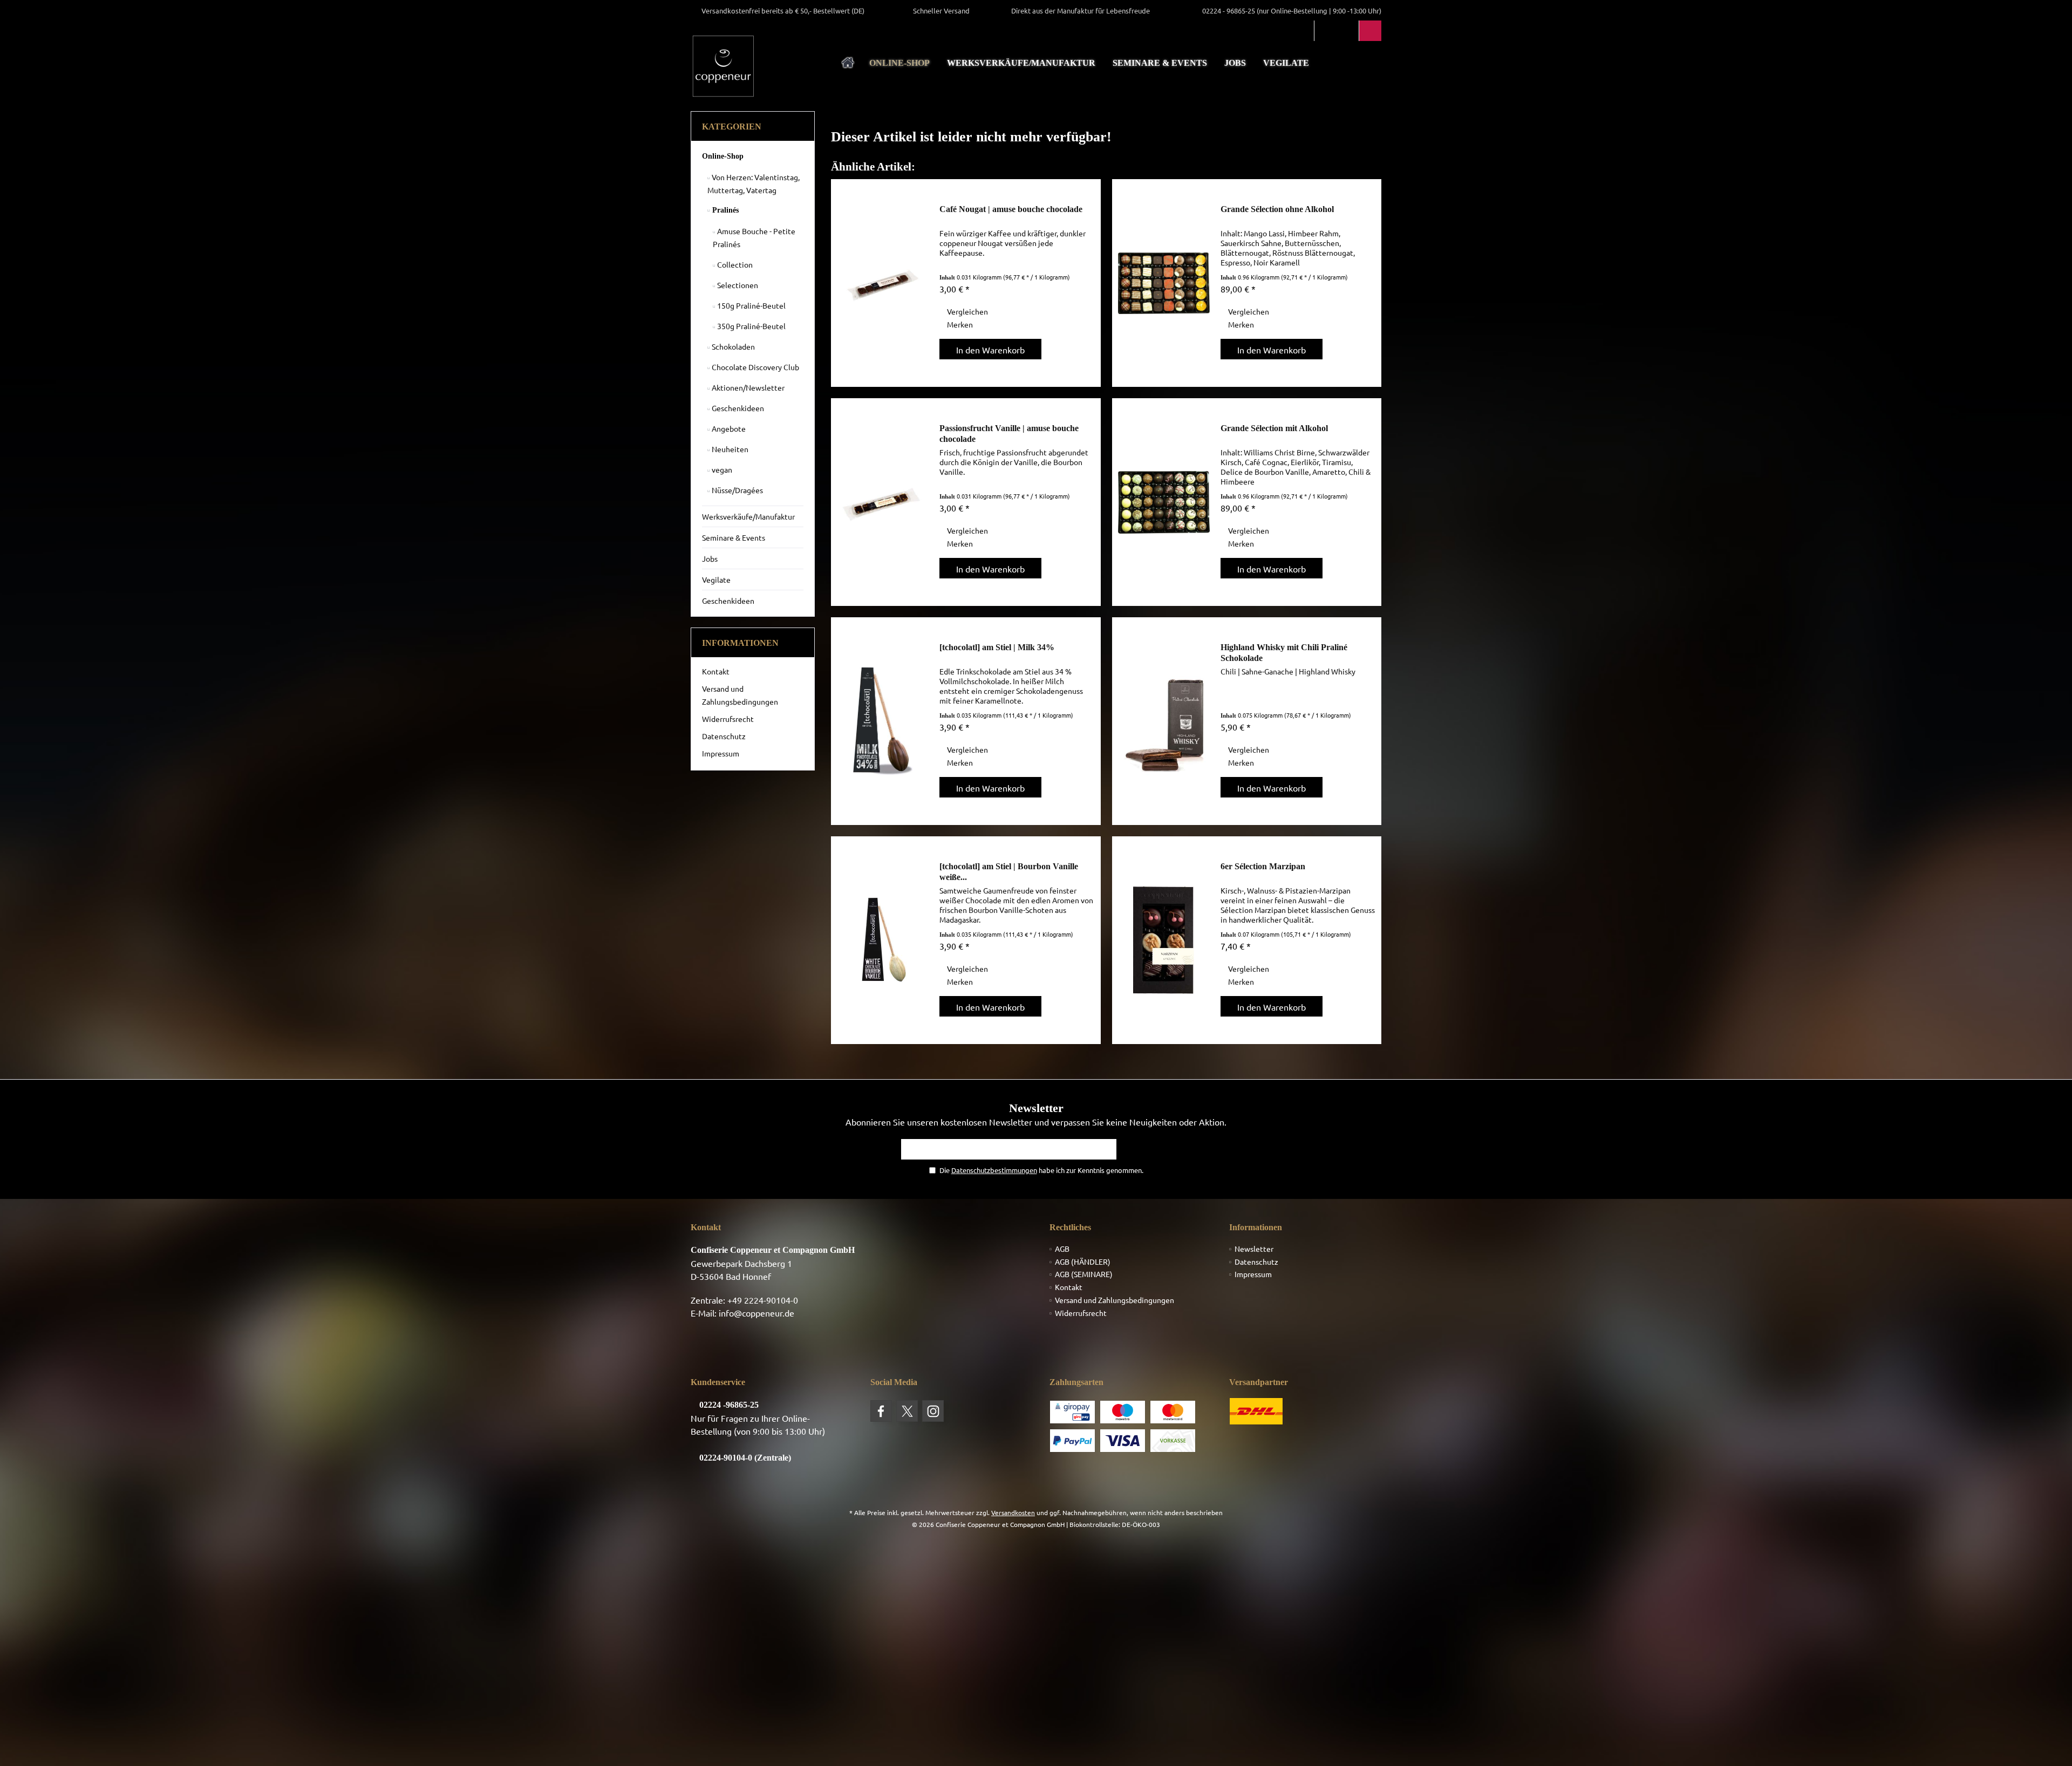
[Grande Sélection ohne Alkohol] (1164, 283)
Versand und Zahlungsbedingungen (740, 695)
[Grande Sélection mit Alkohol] (1164, 502)
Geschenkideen (737, 408)
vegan (721, 469)
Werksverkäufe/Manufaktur (748, 516)
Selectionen (737, 285)
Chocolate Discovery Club (755, 367)
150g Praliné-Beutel (751, 305)
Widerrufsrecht (728, 719)
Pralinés (724, 210)
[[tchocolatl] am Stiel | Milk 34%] (883, 721)
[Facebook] (881, 1411)
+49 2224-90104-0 (763, 1300)
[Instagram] (933, 1411)
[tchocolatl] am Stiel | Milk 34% (997, 647)
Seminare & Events (734, 537)
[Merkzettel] (1348, 31)
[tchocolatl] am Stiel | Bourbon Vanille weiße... (1009, 872)
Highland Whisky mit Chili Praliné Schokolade (1284, 653)
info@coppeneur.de (756, 1313)
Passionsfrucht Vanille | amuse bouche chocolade (1009, 434)
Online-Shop (723, 156)
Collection (734, 264)
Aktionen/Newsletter (747, 387)
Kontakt (716, 671)
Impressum (721, 753)
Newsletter (1254, 1249)
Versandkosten (1013, 1512)
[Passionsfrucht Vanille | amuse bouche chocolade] (883, 502)
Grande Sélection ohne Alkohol (1277, 209)
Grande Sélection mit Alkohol (1274, 428)
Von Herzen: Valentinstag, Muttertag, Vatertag (754, 183)
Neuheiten (729, 449)
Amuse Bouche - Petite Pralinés (754, 237)
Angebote (728, 428)
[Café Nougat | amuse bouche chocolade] (883, 283)
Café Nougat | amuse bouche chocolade (1011, 209)
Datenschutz (724, 736)
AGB (1062, 1249)
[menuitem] (1370, 31)
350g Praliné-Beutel (751, 326)
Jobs (710, 558)
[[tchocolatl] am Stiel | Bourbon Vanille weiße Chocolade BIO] (883, 940)
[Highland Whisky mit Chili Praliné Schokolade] (1164, 721)
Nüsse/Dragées (737, 490)
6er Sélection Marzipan (1263, 866)
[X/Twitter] (907, 1411)
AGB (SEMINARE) (1084, 1274)
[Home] (848, 63)
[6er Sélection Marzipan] (1164, 940)
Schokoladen (732, 346)
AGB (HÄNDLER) (1083, 1262)
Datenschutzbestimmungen (994, 1170)
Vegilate (716, 579)
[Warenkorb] (1370, 31)
